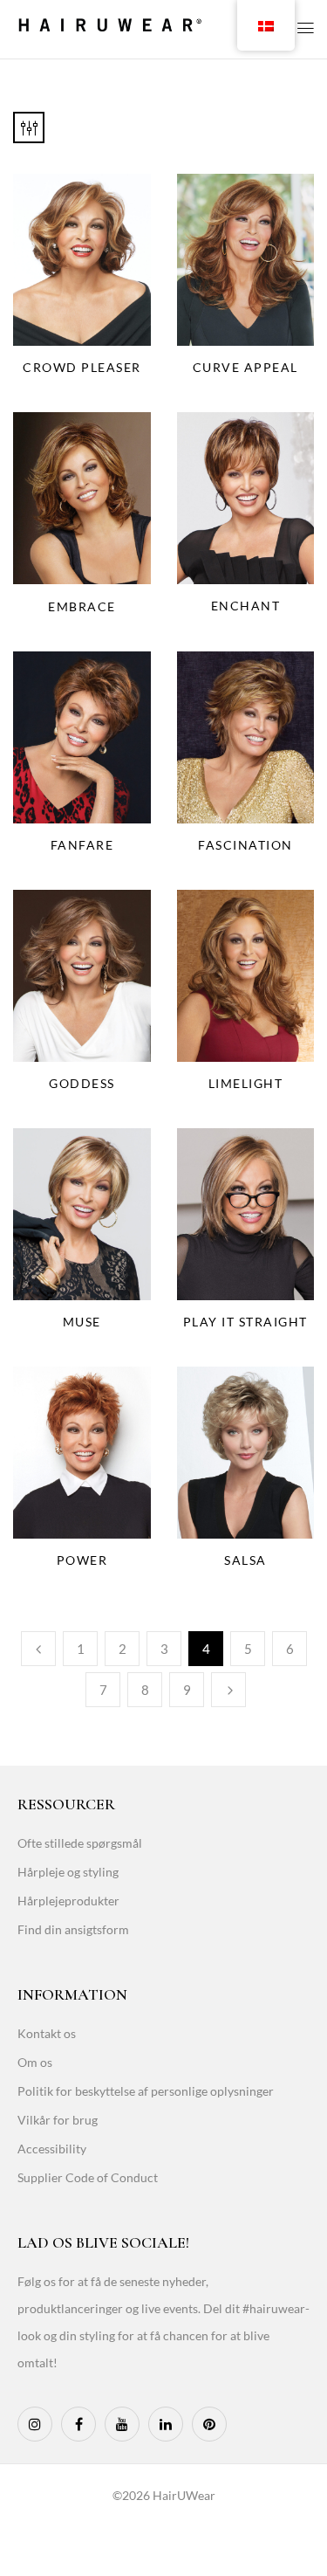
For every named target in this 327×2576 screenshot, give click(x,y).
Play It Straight (245, 1322)
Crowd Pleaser (82, 367)
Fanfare (82, 845)
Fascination (245, 845)
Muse (82, 1322)
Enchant (246, 606)
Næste (228, 1690)
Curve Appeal (245, 367)
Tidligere (38, 1649)
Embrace (82, 606)
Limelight (246, 1083)
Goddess (82, 1083)
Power (82, 1560)
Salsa (245, 1560)
